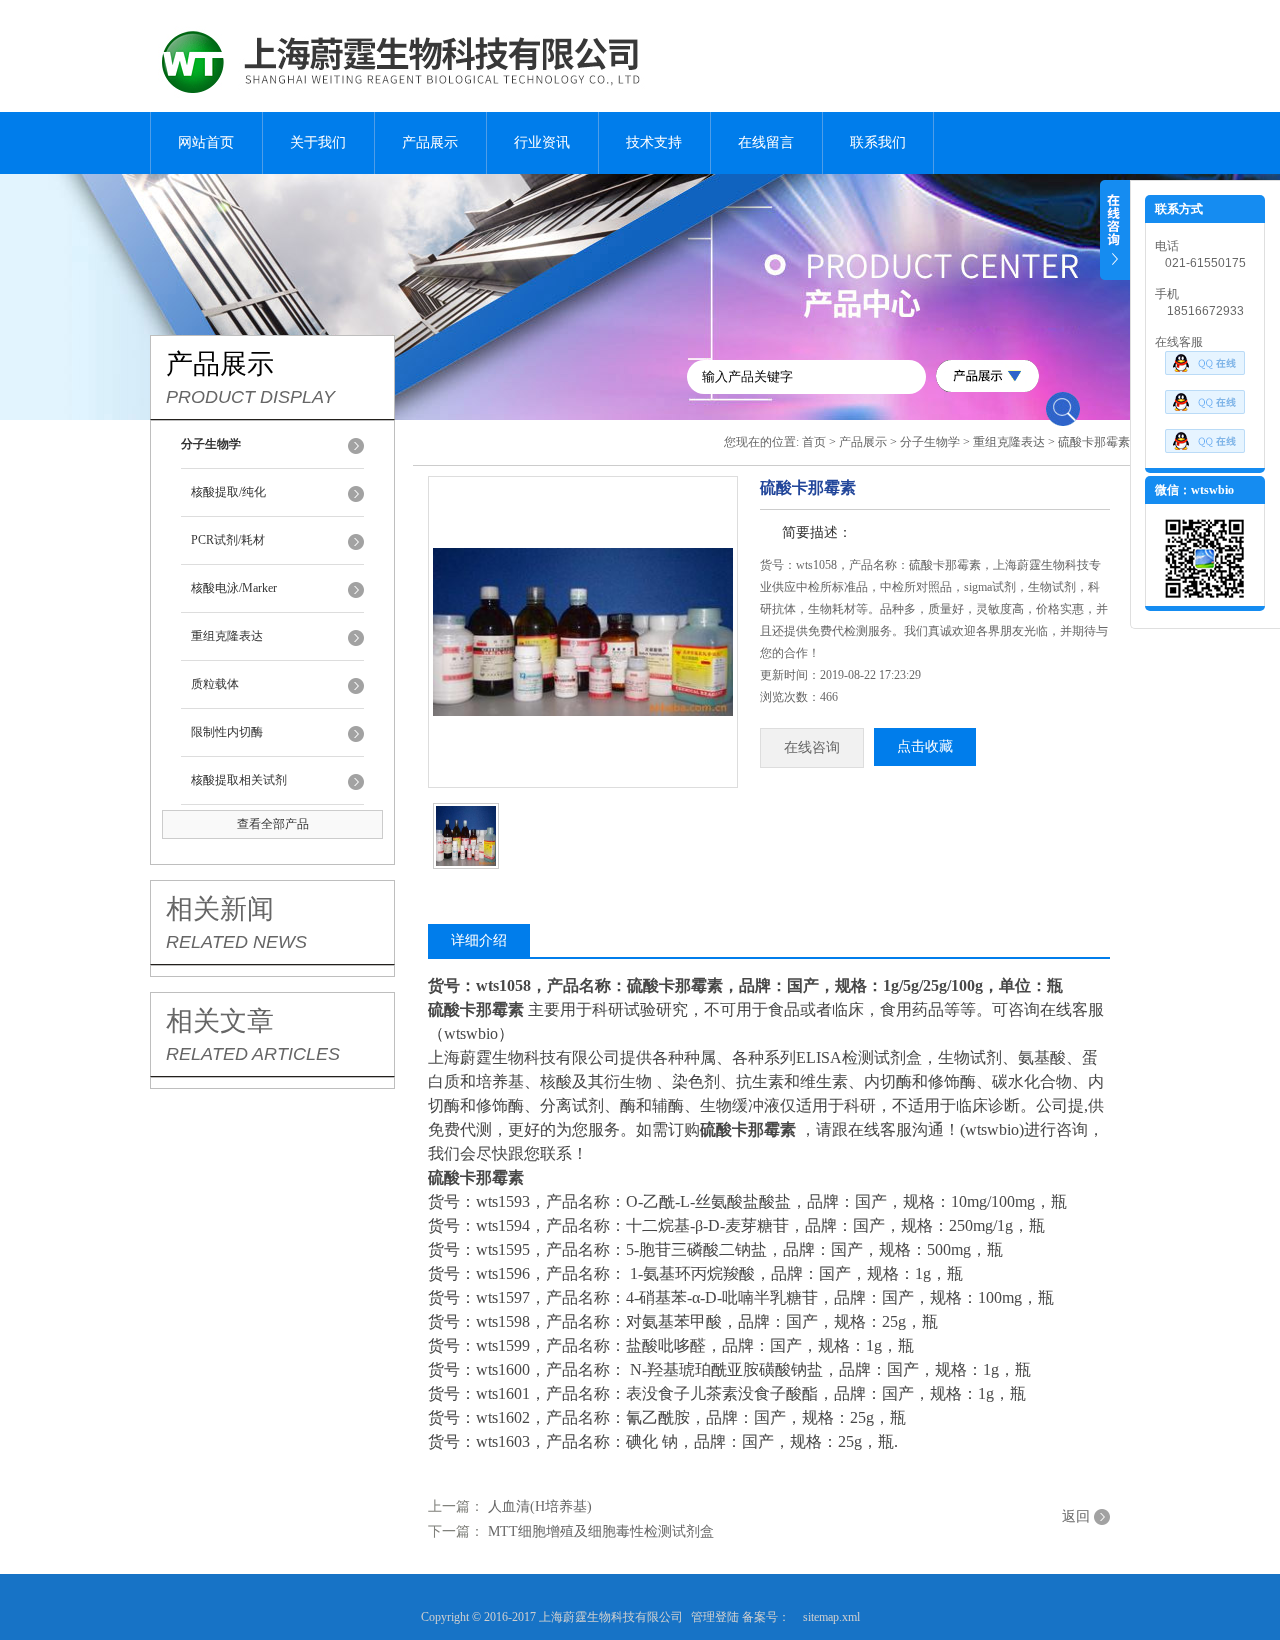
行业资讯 (542, 142)
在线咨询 (812, 747)
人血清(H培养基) (540, 1506)
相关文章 (220, 1021)
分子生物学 (930, 442)
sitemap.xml (831, 1617)
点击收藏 (925, 746)
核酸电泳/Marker (234, 588)
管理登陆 (715, 1617)
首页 (814, 442)
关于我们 (318, 142)
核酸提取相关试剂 (239, 780)
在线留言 (766, 142)
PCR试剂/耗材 (228, 540)
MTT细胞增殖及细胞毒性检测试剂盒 (601, 1531)
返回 (1076, 1516)
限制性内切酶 (227, 732)
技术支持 (654, 142)
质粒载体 (215, 684)
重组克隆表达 (227, 636)
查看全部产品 (273, 824)
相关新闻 (220, 909)
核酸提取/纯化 (228, 492)
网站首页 (206, 142)
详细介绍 (479, 940)
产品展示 (430, 142)
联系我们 (878, 142)
